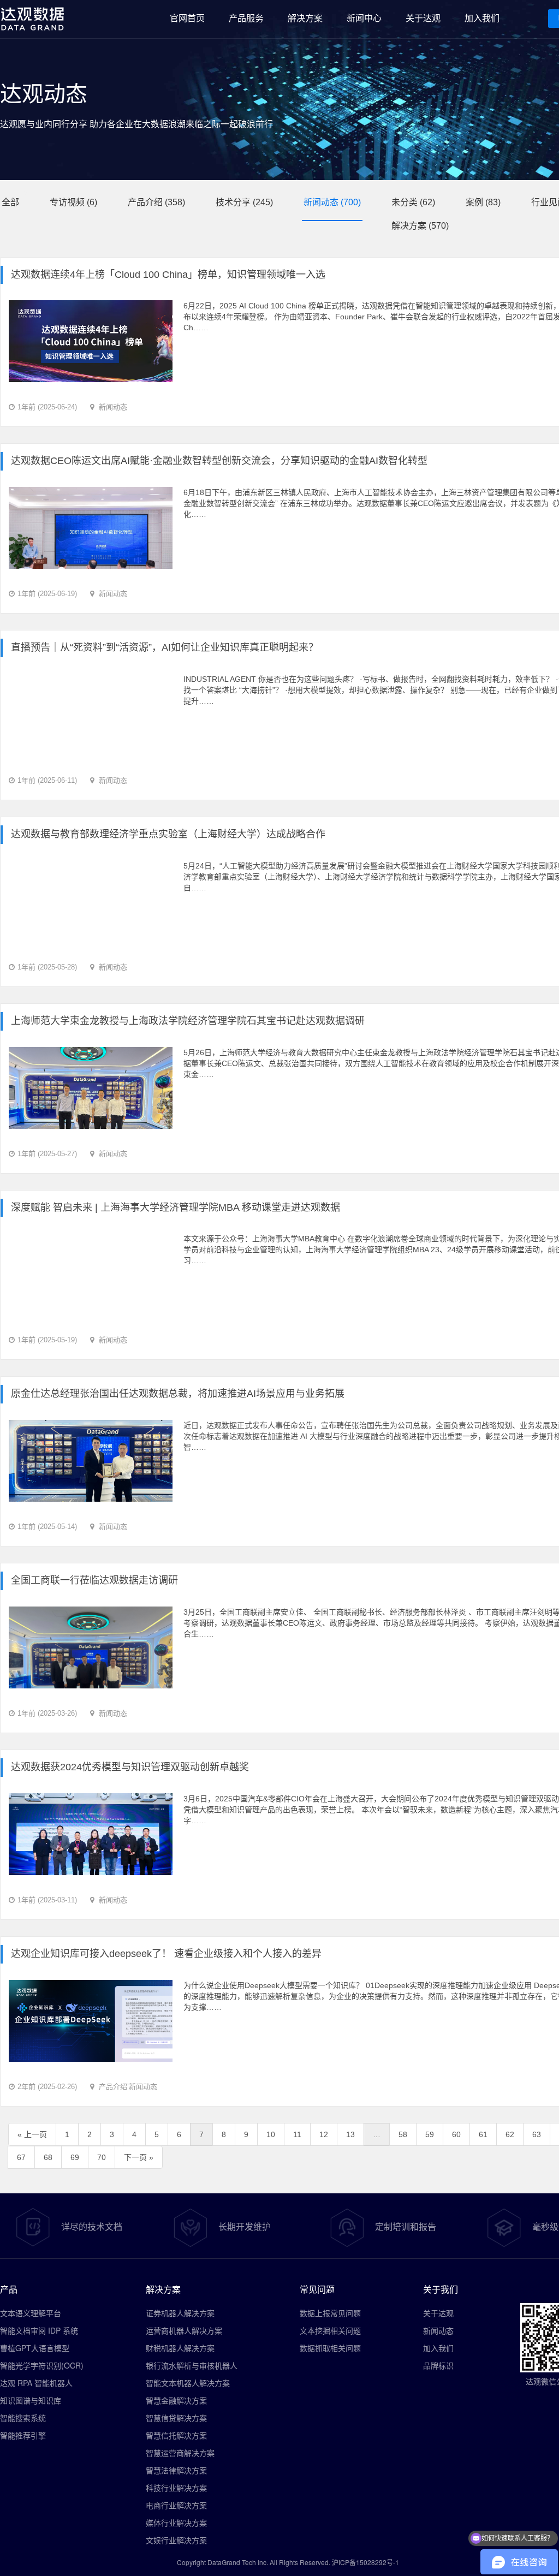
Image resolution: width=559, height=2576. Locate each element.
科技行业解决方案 (176, 2488)
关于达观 (438, 2313)
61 (483, 2134)
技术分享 (233, 202)
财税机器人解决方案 (180, 2348)
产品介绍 (145, 202)
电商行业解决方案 (176, 2505)
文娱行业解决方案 (176, 2540)
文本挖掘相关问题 (330, 2330)
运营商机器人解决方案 (184, 2330)
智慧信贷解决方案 (176, 2418)
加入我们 (438, 2348)
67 (21, 2157)
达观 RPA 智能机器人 (36, 2383)
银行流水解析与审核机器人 (192, 2365)
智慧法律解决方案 (176, 2470)
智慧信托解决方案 (176, 2435)
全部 (10, 202)
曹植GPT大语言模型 (35, 2348)
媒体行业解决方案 (176, 2523)
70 (102, 2157)
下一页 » (139, 2157)
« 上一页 (32, 2134)
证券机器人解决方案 (180, 2313)
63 (537, 2134)
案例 (474, 202)
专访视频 (67, 202)
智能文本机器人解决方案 (188, 2383)
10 (271, 2134)
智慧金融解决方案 (176, 2400)
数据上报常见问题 (330, 2313)
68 (48, 2157)
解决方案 (409, 226)
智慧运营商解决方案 (180, 2453)
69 (75, 2157)
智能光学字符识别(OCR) (42, 2365)
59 (430, 2134)
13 (350, 2134)
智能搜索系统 (23, 2418)
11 (297, 2134)
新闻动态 (321, 202)
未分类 (405, 202)
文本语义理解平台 (31, 2313)
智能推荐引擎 (23, 2435)
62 (510, 2134)
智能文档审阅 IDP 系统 (39, 2330)
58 (403, 2134)
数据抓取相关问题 (330, 2348)
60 (456, 2134)
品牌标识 (438, 2365)
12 (324, 2134)
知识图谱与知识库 (31, 2400)
